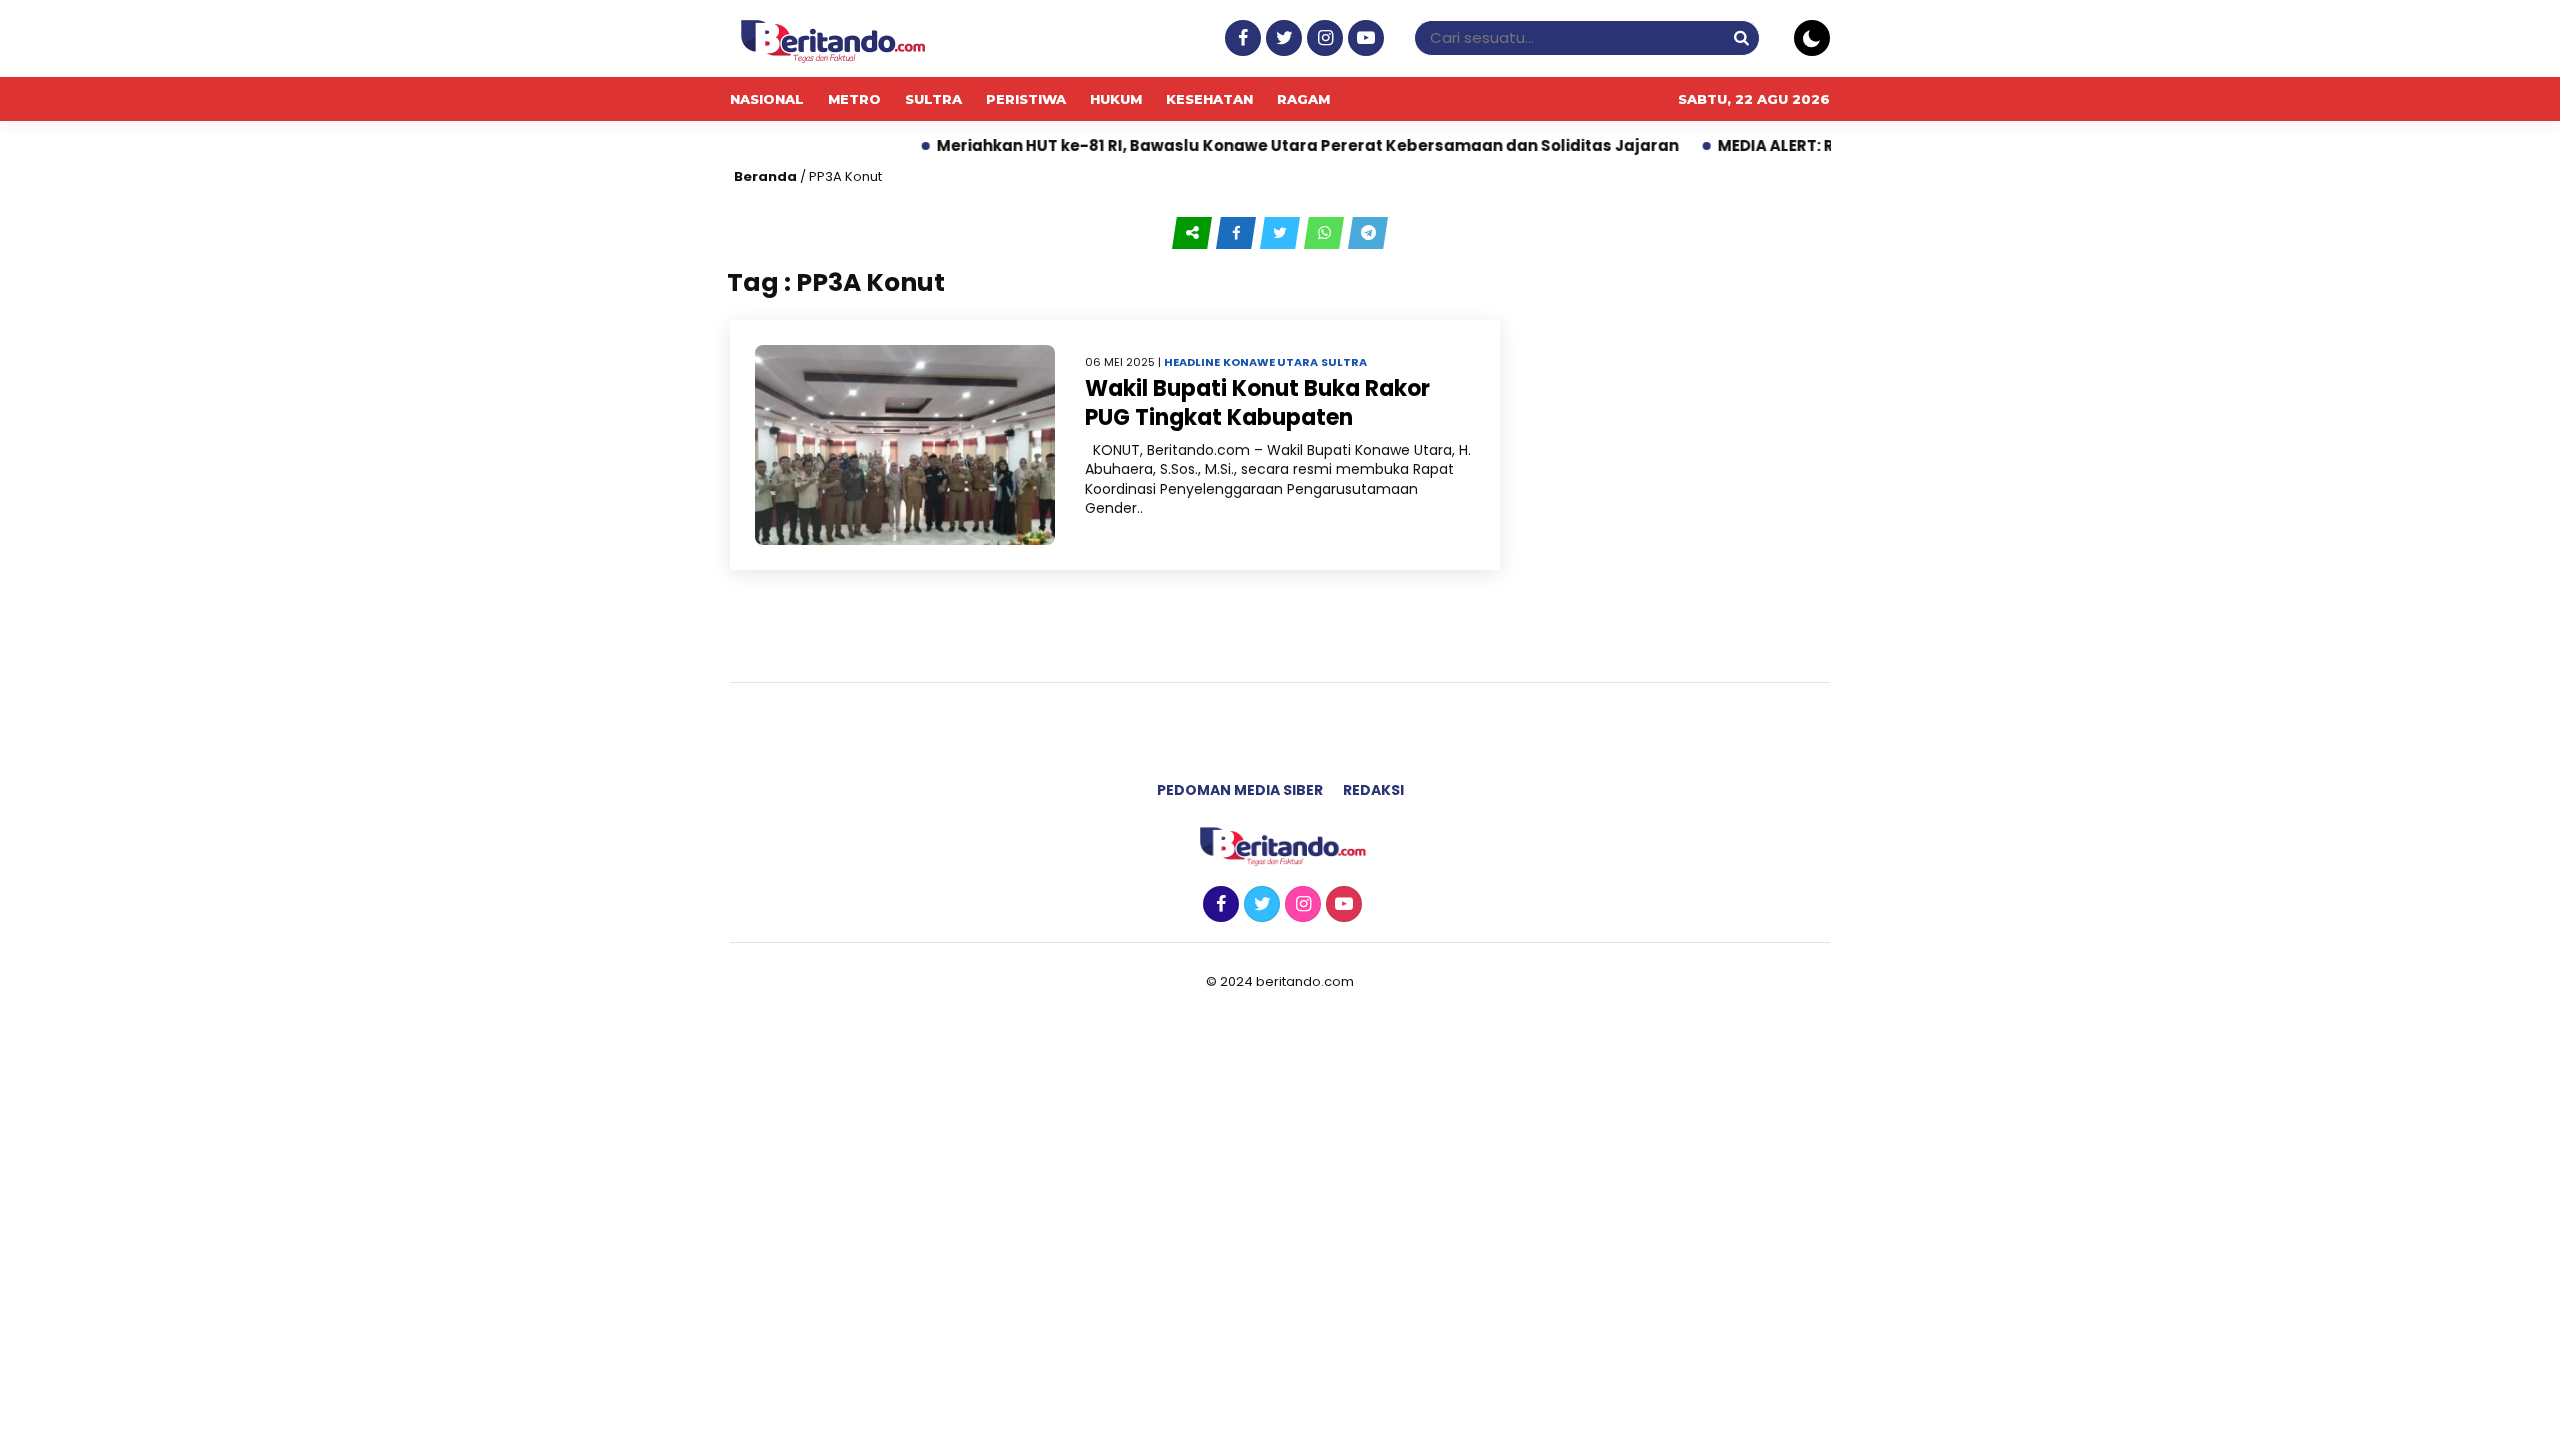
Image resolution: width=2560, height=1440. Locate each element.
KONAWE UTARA (1270, 362)
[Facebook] (1240, 38)
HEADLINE (1192, 362)
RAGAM (1303, 99)
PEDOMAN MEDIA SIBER (1240, 790)
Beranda (765, 176)
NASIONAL (767, 99)
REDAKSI (1373, 790)
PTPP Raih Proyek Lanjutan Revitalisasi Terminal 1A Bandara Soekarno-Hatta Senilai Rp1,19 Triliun (1630, 145)
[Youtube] (1363, 38)
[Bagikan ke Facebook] (1238, 232)
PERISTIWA (1026, 99)
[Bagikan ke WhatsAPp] (1326, 232)
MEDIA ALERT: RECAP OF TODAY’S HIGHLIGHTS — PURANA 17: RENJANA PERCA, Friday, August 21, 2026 (815, 145)
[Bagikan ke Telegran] (1368, 232)
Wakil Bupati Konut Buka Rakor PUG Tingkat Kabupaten (1257, 403)
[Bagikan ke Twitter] (1282, 232)
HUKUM (1116, 99)
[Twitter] (1281, 38)
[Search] (1741, 37)
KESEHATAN (1209, 99)
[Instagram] (1322, 38)
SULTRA (933, 99)
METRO (854, 99)
